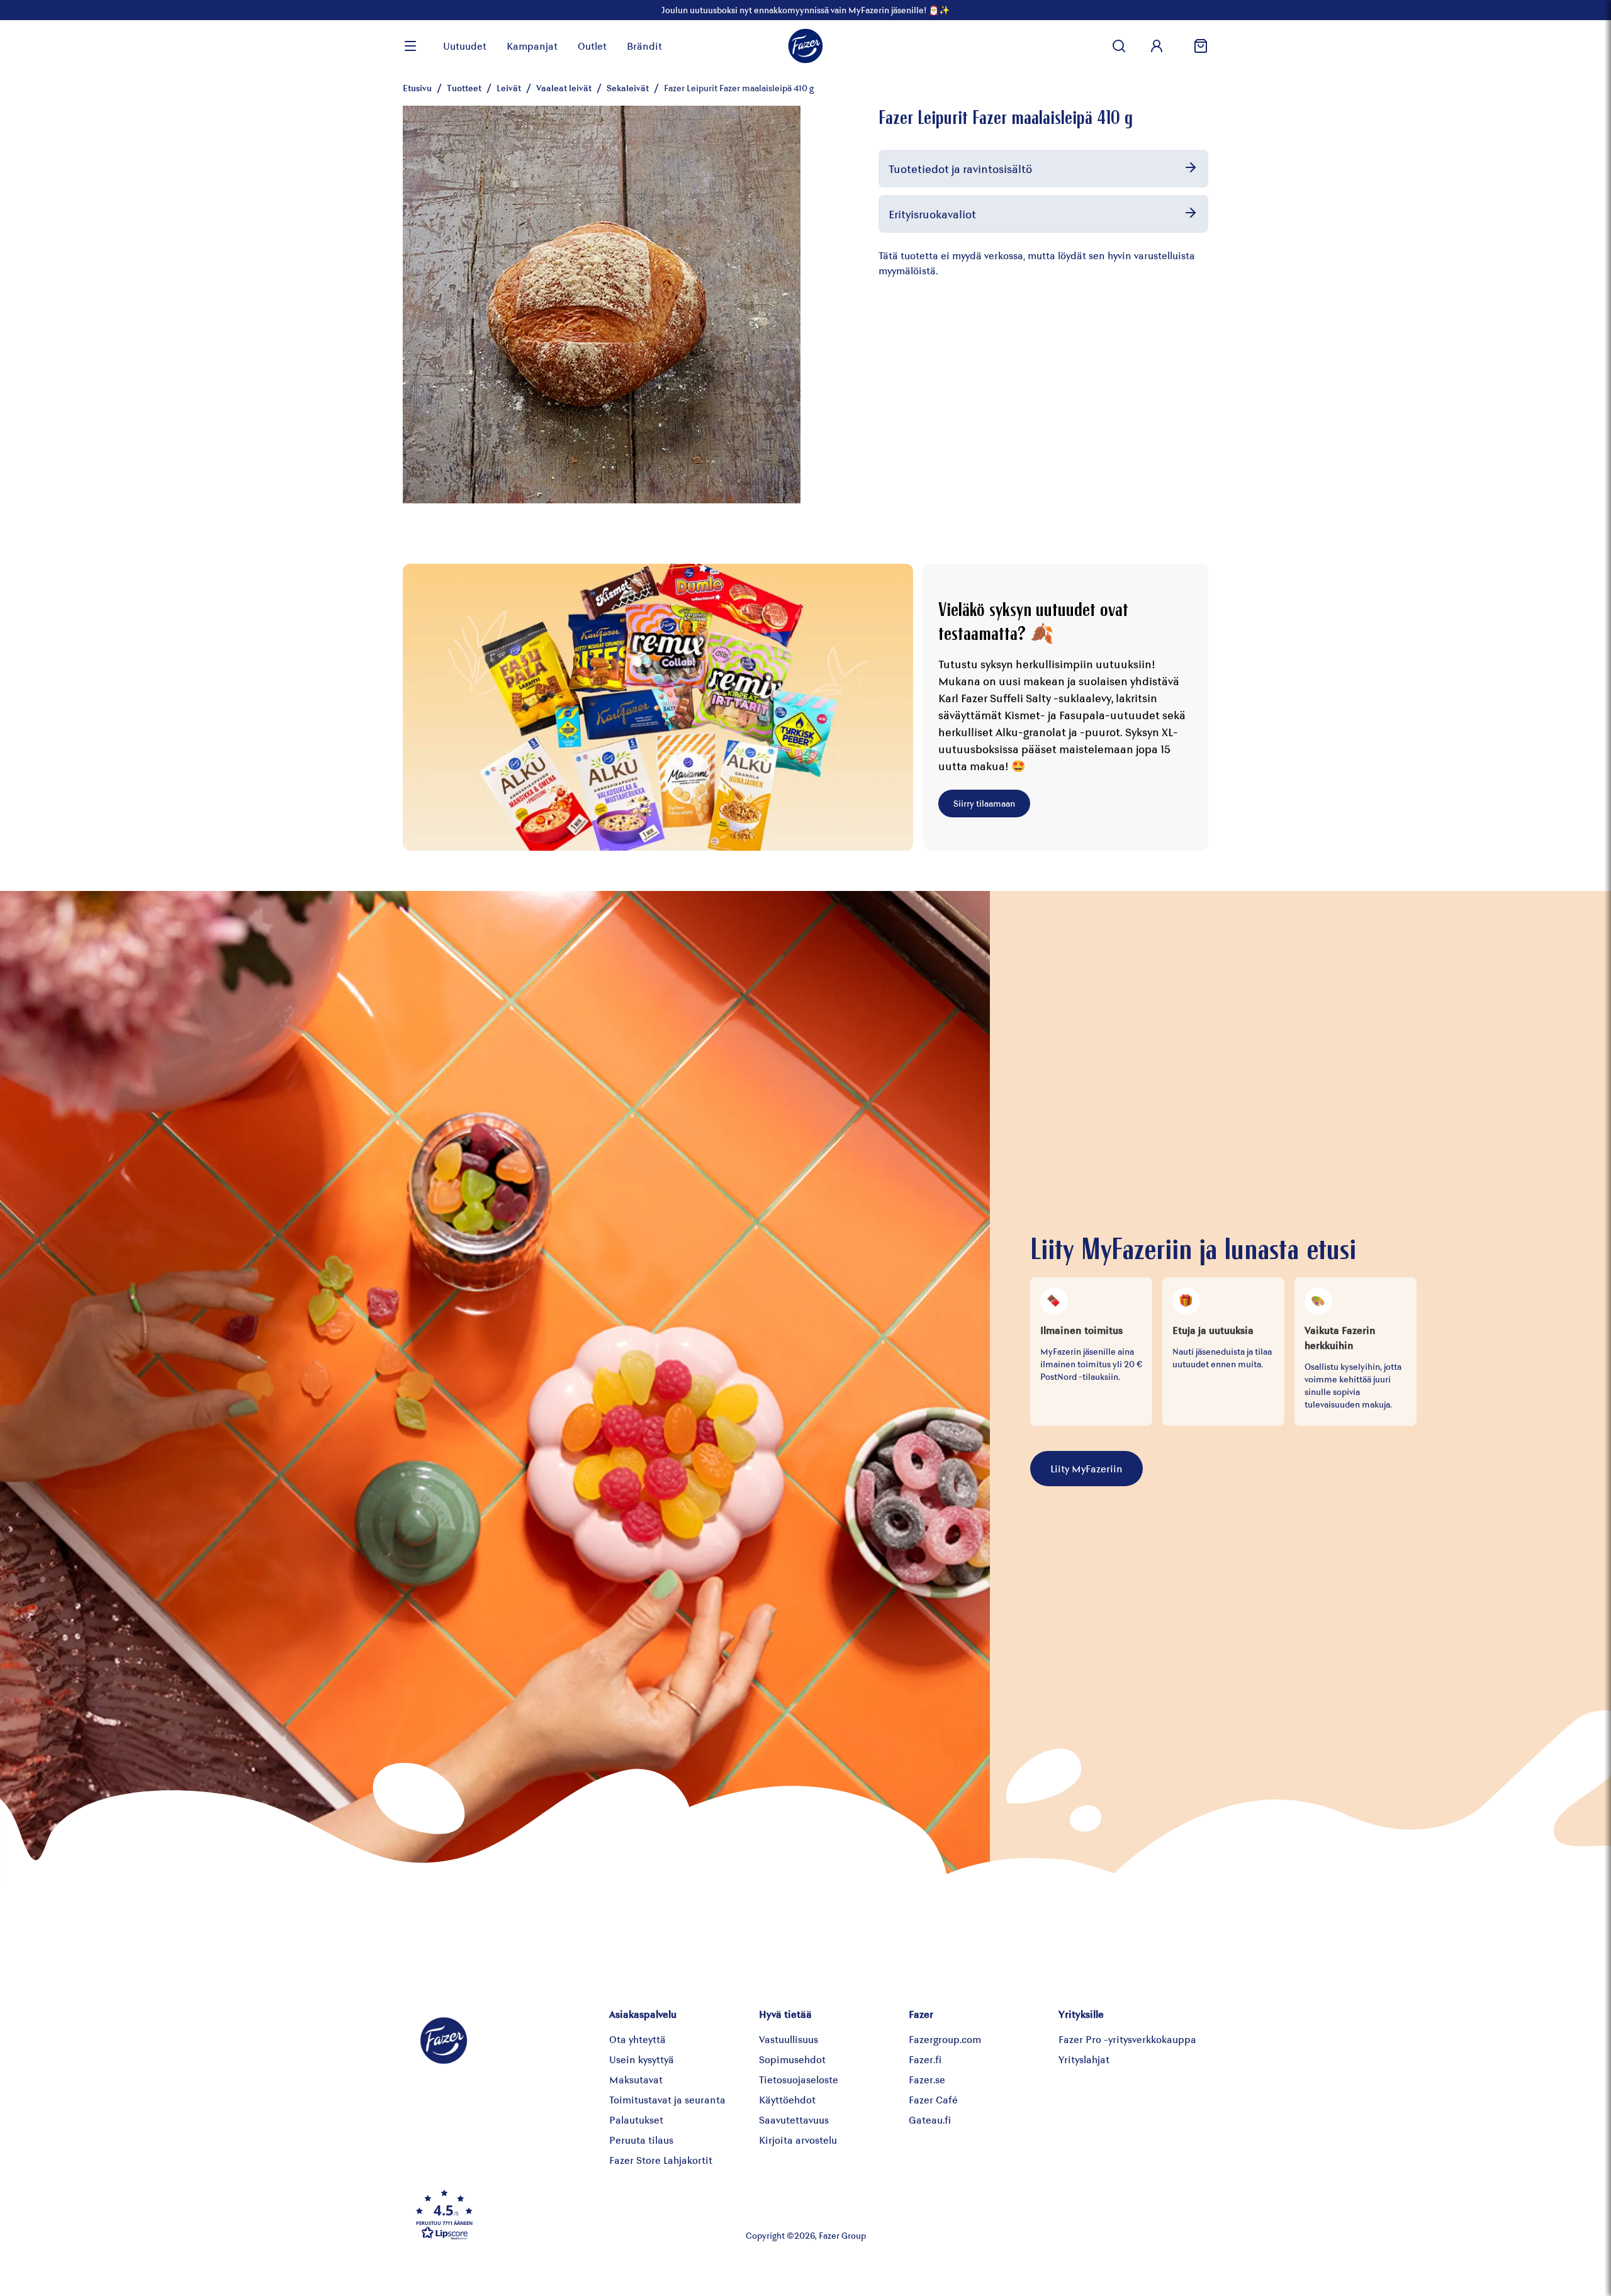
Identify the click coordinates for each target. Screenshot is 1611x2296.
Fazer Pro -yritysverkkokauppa (1127, 2039)
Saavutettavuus (794, 2120)
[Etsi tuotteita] (1119, 46)
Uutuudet (465, 46)
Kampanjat (532, 46)
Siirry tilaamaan (984, 803)
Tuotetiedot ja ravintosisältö (960, 169)
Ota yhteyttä (637, 2039)
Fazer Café (933, 2099)
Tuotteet (464, 88)
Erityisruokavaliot (932, 214)
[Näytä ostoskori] (1196, 46)
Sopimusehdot (792, 2059)
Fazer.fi (925, 2059)
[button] (544, 2214)
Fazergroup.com (945, 2039)
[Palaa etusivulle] (805, 46)
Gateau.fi (930, 2120)
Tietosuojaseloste (799, 2079)
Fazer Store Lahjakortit (661, 2160)
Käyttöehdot (787, 2099)
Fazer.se (927, 2079)
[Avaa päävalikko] (410, 46)
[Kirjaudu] (1157, 46)
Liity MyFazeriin (1086, 1468)
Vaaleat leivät (564, 88)
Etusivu (417, 88)
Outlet (592, 46)
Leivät (509, 88)
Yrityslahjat (1084, 2059)
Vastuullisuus (789, 2039)
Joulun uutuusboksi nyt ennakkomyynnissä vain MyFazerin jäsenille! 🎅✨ (805, 10)
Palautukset (636, 2120)
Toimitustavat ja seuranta (667, 2099)
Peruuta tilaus (641, 2140)
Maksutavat (636, 2079)
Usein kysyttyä (642, 2059)
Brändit (644, 46)
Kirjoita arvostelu (798, 2140)
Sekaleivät (628, 88)
